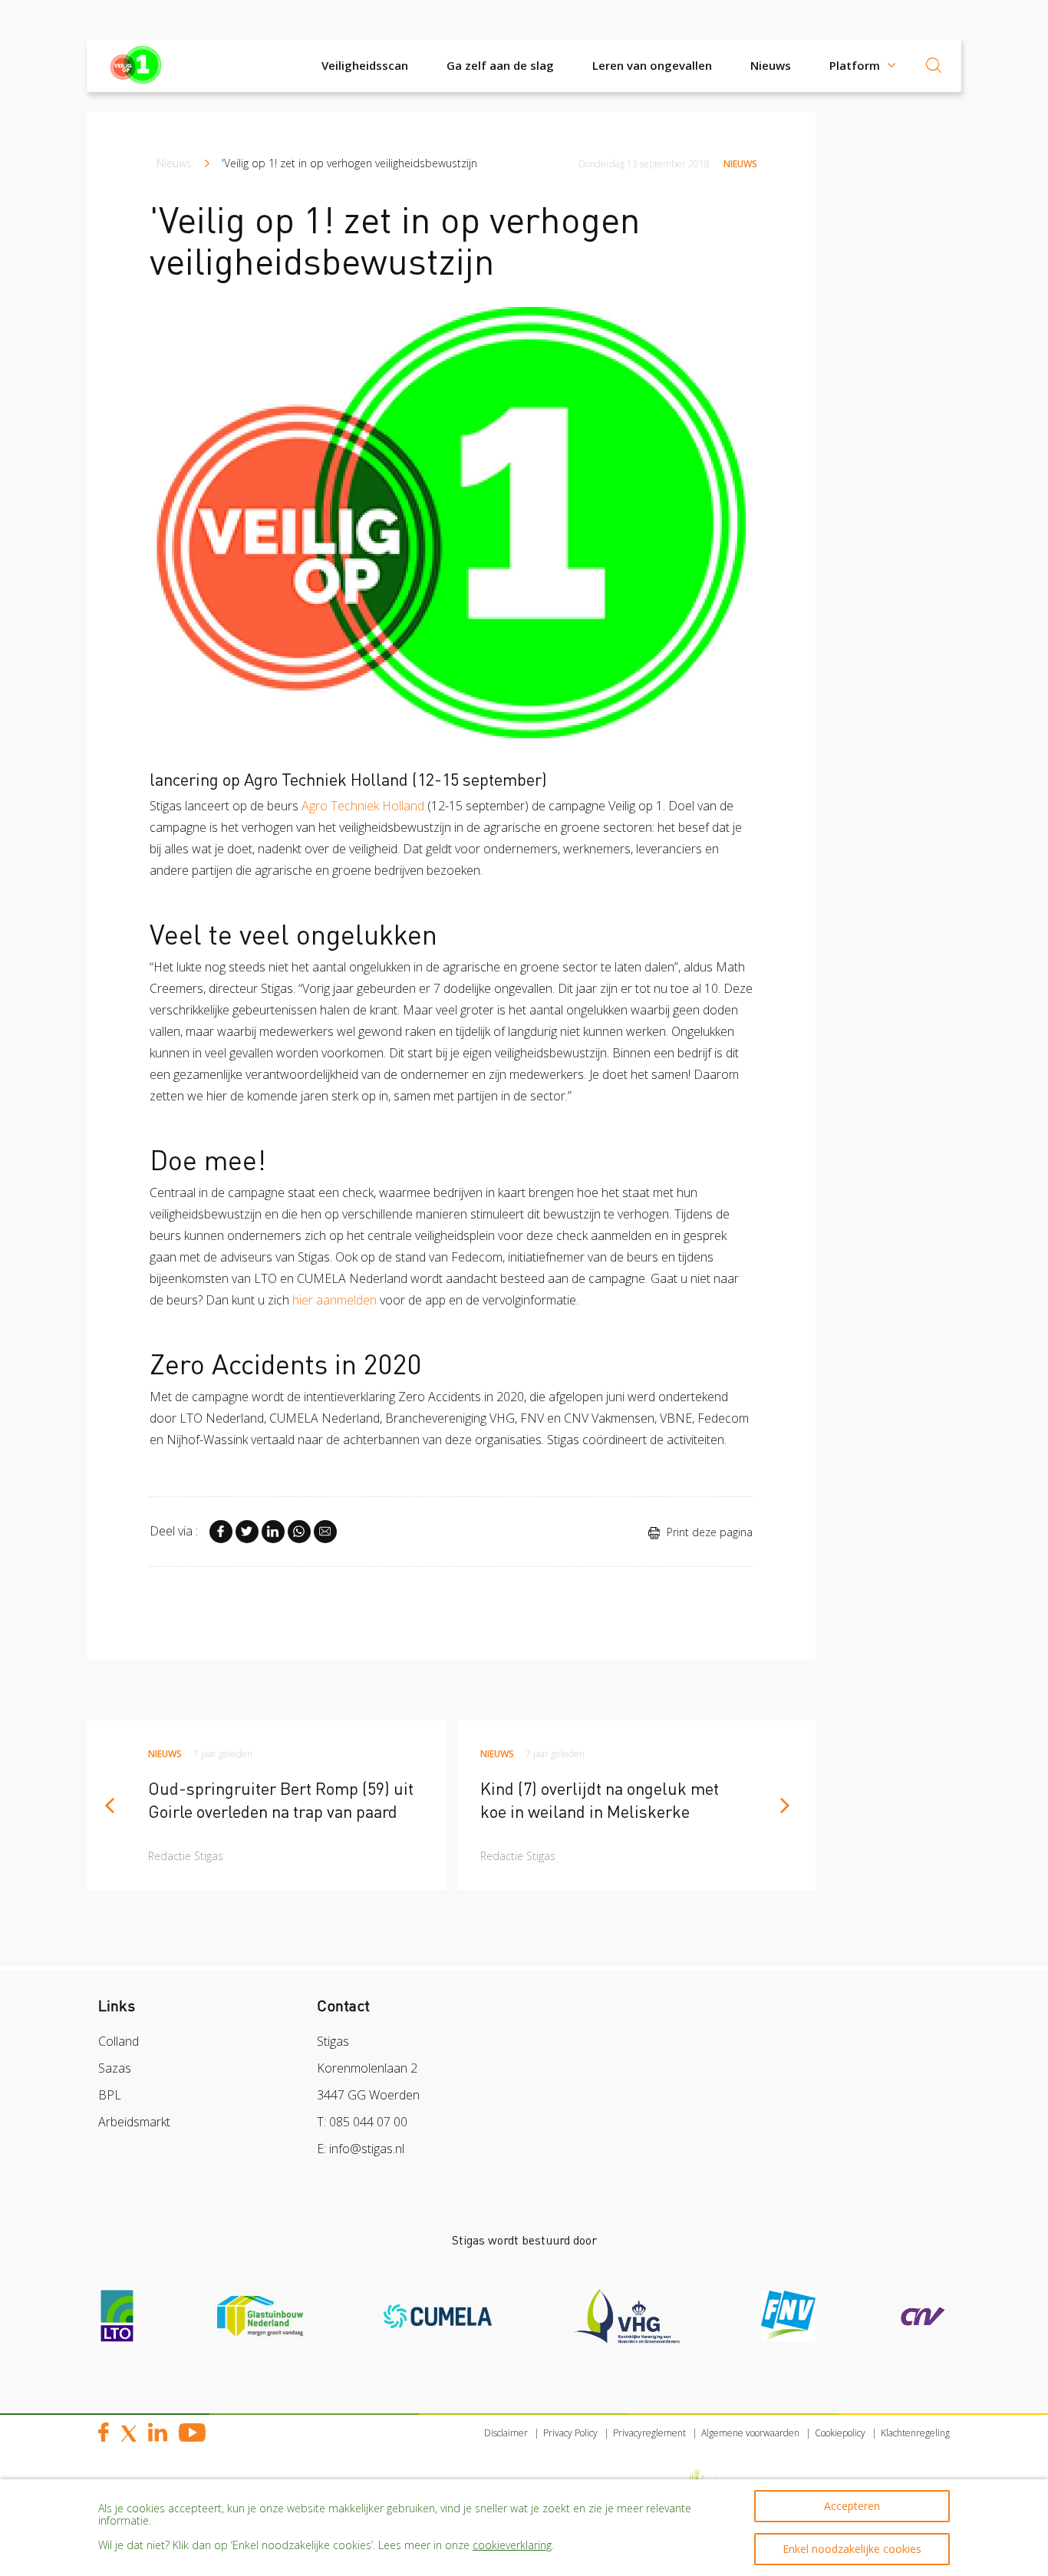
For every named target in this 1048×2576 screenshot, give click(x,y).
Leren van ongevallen (652, 65)
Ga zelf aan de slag (500, 65)
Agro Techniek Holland (363, 806)
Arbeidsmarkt (134, 2122)
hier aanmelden (335, 1300)
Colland (119, 2041)
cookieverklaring (512, 2545)
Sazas (115, 2068)
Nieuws (771, 65)
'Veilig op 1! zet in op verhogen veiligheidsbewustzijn (349, 163)
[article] (266, 1805)
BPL (110, 2095)
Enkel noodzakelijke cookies (852, 2549)
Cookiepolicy (840, 2433)
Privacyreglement (649, 2433)
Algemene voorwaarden (750, 2433)
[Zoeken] (934, 65)
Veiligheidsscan (365, 65)
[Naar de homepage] (140, 65)
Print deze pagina (708, 1532)
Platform (855, 65)
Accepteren (852, 2506)
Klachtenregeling (915, 2433)
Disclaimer (506, 2433)
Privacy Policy (570, 2433)
